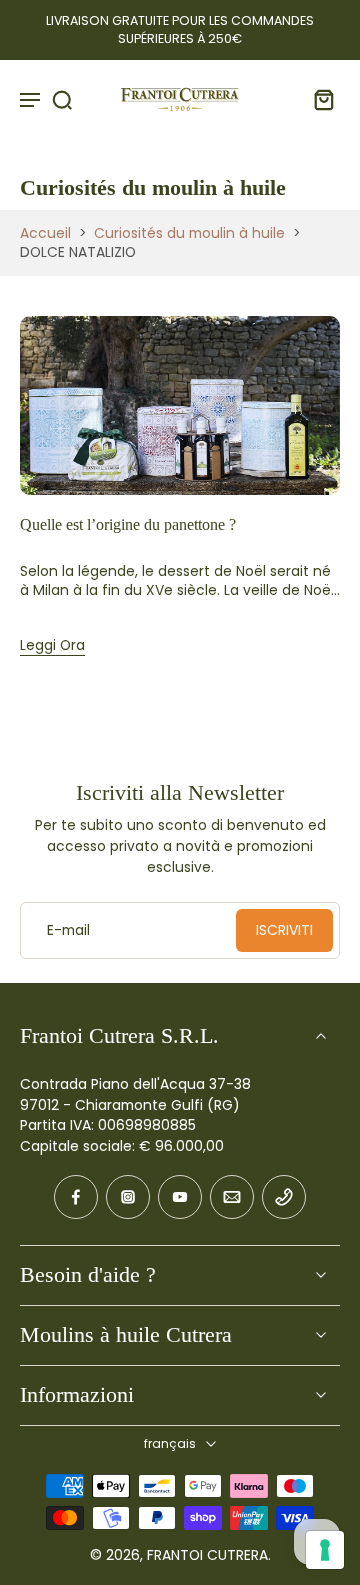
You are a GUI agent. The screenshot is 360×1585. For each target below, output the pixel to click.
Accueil (45, 233)
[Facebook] (76, 1197)
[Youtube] (180, 1197)
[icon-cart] (318, 99)
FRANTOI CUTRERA (207, 1555)
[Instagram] (128, 1197)
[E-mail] (232, 1197)
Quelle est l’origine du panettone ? (128, 524)
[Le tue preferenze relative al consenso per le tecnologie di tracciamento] (325, 1550)
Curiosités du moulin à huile (189, 233)
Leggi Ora (52, 645)
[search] (62, 99)
